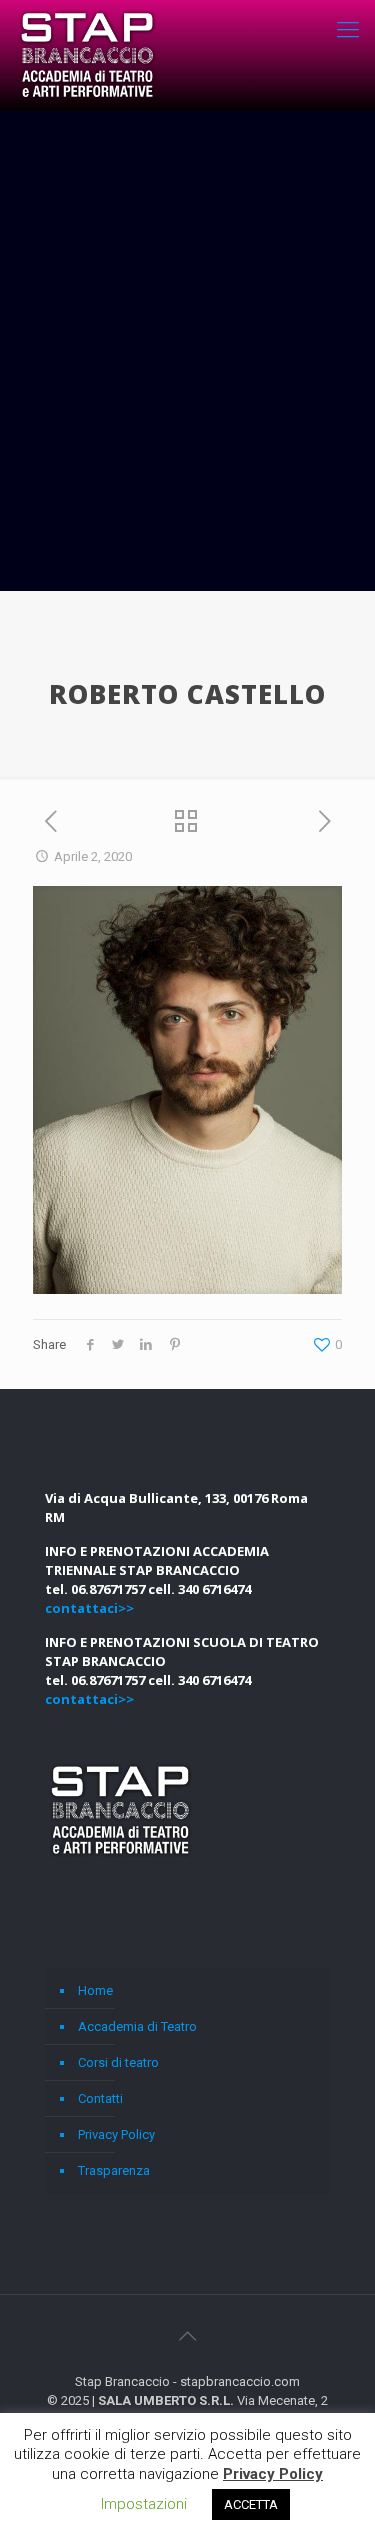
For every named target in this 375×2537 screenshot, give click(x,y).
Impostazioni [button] (144, 2504)
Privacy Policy (116, 2134)
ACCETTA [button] (251, 2504)
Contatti (100, 2098)
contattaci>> (89, 1608)
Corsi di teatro (118, 2062)
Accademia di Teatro (137, 2026)
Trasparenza (114, 2170)
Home (95, 1990)
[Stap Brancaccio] (87, 55)
